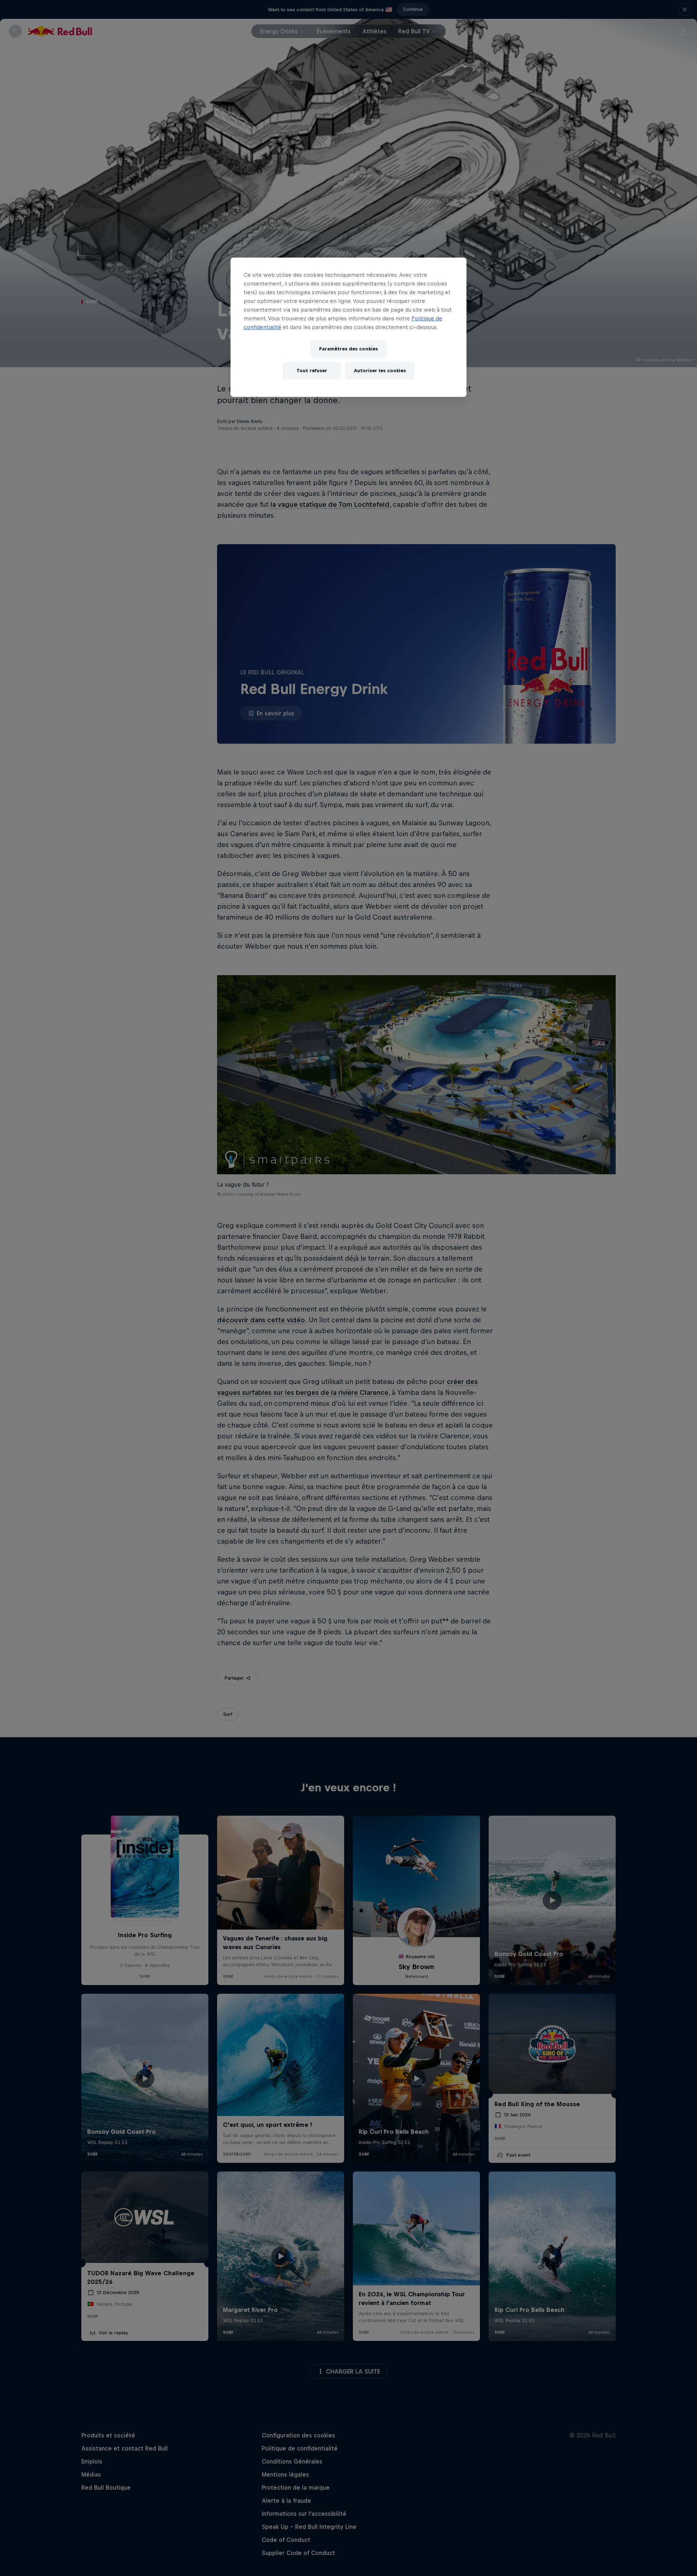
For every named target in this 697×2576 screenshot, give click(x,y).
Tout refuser (312, 371)
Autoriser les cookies (380, 371)
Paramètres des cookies (348, 349)
